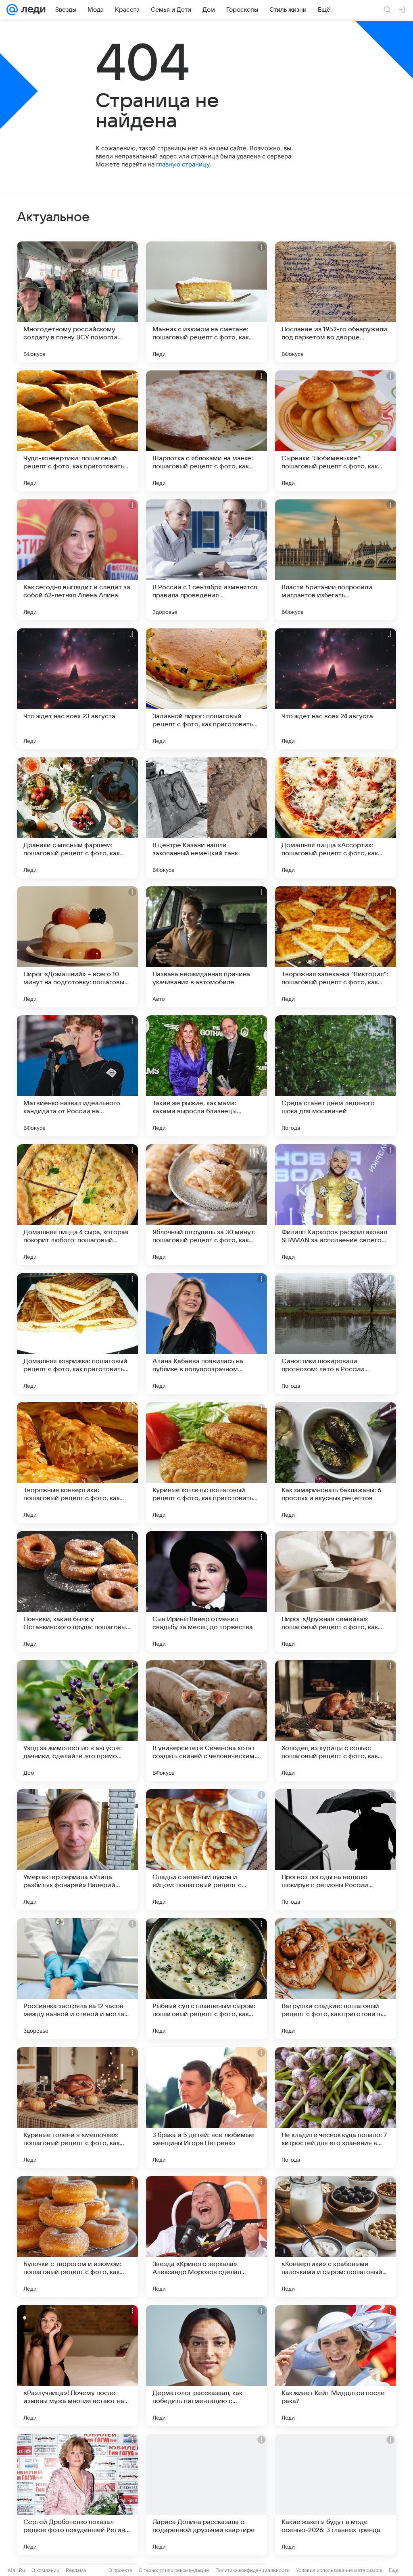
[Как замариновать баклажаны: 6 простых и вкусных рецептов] (336, 1463)
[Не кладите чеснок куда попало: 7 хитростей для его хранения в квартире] (336, 2108)
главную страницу (183, 164)
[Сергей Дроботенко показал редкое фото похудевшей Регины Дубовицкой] (77, 2495)
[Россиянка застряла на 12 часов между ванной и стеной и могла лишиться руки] (77, 1979)
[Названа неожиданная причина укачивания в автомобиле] (206, 947)
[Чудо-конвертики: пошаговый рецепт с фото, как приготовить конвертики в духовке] (77, 431)
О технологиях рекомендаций (174, 2570)
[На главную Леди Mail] (32, 10)
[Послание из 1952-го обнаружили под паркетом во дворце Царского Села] (336, 302)
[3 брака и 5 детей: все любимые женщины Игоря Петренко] (206, 2108)
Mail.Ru (17, 2570)
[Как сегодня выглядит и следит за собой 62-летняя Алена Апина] (77, 560)
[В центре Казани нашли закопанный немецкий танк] (206, 818)
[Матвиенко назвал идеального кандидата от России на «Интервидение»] (77, 1076)
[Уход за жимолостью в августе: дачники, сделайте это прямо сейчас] (77, 1721)
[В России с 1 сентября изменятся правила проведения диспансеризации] (206, 560)
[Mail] (12, 10)
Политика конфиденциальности (252, 2570)
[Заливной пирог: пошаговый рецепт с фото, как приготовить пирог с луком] (206, 689)
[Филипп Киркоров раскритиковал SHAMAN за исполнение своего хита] (336, 1205)
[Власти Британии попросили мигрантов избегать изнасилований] (336, 560)
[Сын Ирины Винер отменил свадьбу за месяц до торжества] (206, 1592)
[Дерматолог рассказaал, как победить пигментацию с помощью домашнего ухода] (206, 2366)
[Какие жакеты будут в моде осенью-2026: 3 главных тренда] (336, 2495)
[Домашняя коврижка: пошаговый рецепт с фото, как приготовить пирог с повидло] (77, 1334)
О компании (45, 2570)
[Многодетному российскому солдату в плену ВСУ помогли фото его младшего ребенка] (77, 302)
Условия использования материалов (339, 2570)
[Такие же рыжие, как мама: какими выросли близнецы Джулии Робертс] (206, 1076)
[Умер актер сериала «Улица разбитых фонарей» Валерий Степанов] (77, 1850)
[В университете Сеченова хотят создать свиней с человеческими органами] (206, 1721)
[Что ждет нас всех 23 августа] (77, 689)
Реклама (76, 2570)
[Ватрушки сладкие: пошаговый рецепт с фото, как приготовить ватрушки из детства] (336, 1979)
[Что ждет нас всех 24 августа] (336, 689)
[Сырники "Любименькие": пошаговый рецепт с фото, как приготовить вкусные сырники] (336, 431)
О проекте (120, 2570)
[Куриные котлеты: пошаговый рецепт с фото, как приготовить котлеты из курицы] (206, 1463)
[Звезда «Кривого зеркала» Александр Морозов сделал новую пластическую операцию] (206, 2237)
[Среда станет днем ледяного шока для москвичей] (336, 1076)
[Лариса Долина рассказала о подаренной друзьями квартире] (206, 2495)
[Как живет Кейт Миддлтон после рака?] (336, 2366)
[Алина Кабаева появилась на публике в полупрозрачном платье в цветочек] (206, 1334)
